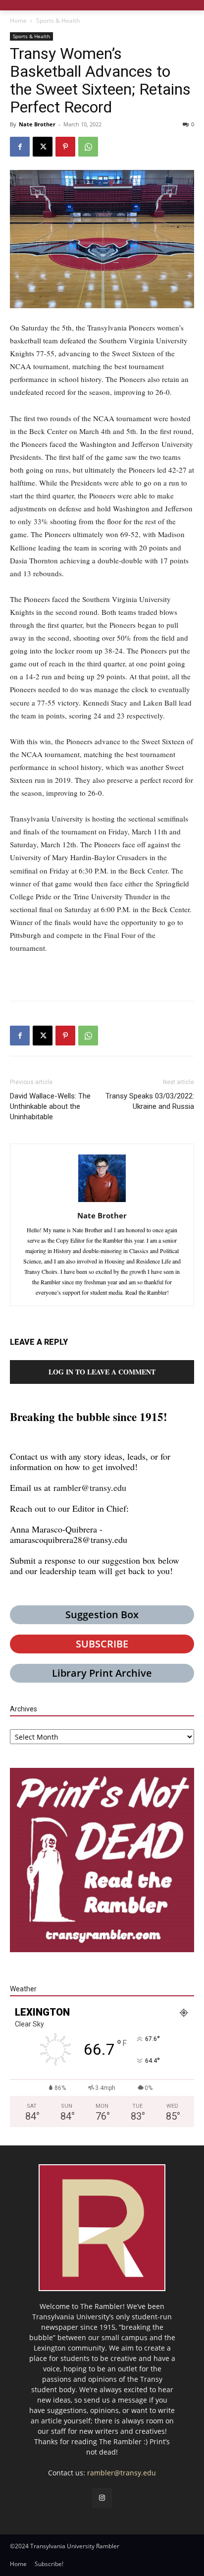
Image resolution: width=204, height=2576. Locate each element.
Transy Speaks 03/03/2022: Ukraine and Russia (150, 1101)
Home (18, 21)
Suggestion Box (102, 1615)
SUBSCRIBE (102, 1644)
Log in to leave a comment (102, 1372)
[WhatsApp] (88, 147)
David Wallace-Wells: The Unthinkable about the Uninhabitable (50, 1106)
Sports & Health (58, 21)
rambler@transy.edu (90, 1487)
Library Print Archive (102, 1673)
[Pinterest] (65, 147)
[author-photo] (102, 1202)
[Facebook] (20, 147)
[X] (43, 147)
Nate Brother (37, 124)
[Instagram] (102, 2498)
